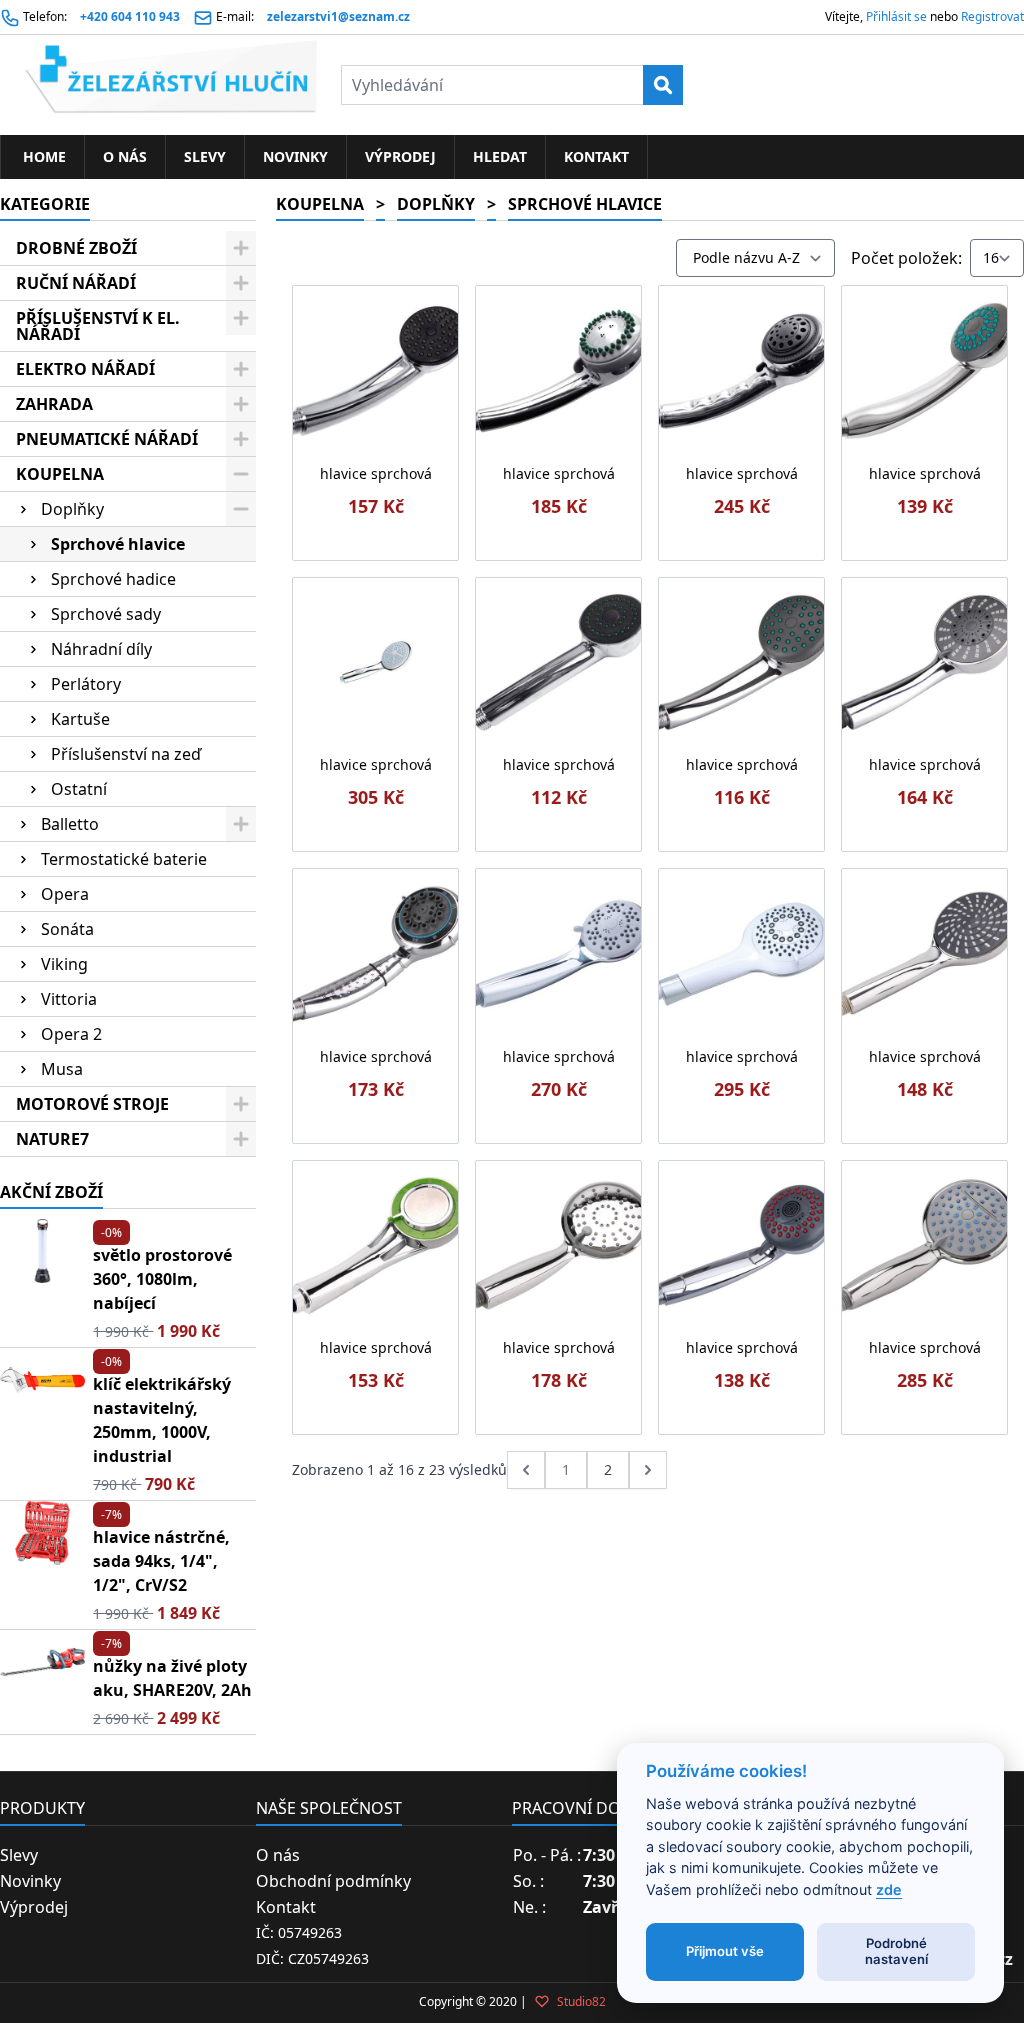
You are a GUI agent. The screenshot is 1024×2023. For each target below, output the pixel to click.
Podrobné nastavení (896, 1951)
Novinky (295, 156)
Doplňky (72, 509)
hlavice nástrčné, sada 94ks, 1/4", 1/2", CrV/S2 (161, 1561)
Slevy (205, 156)
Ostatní (79, 789)
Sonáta (67, 929)
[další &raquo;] (648, 1470)
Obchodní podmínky (333, 1881)
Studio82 (580, 2001)
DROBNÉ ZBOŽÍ (76, 248)
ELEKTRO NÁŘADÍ (85, 369)
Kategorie (45, 204)
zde (889, 1889)
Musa (62, 1069)
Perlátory (86, 684)
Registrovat (992, 16)
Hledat (500, 156)
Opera (65, 894)
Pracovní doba (576, 1808)
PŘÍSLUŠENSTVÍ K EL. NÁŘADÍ (98, 326)
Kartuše (80, 719)
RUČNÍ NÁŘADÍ (76, 283)
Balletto (70, 824)
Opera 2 (71, 1034)
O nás (125, 156)
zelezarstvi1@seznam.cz (338, 16)
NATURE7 (52, 1139)
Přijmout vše (725, 1951)
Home (42, 156)
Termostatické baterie (124, 859)
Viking (64, 964)
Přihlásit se (896, 16)
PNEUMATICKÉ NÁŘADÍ (107, 439)
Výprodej (400, 156)
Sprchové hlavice (118, 544)
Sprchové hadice (113, 579)
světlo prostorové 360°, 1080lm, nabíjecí (162, 1279)
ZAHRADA (54, 404)
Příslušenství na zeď (126, 754)
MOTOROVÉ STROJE (92, 1104)
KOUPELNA (60, 474)
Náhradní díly (101, 649)
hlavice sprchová (376, 473)
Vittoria (69, 999)
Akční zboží (51, 1192)
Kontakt (596, 156)
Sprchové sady (106, 614)
